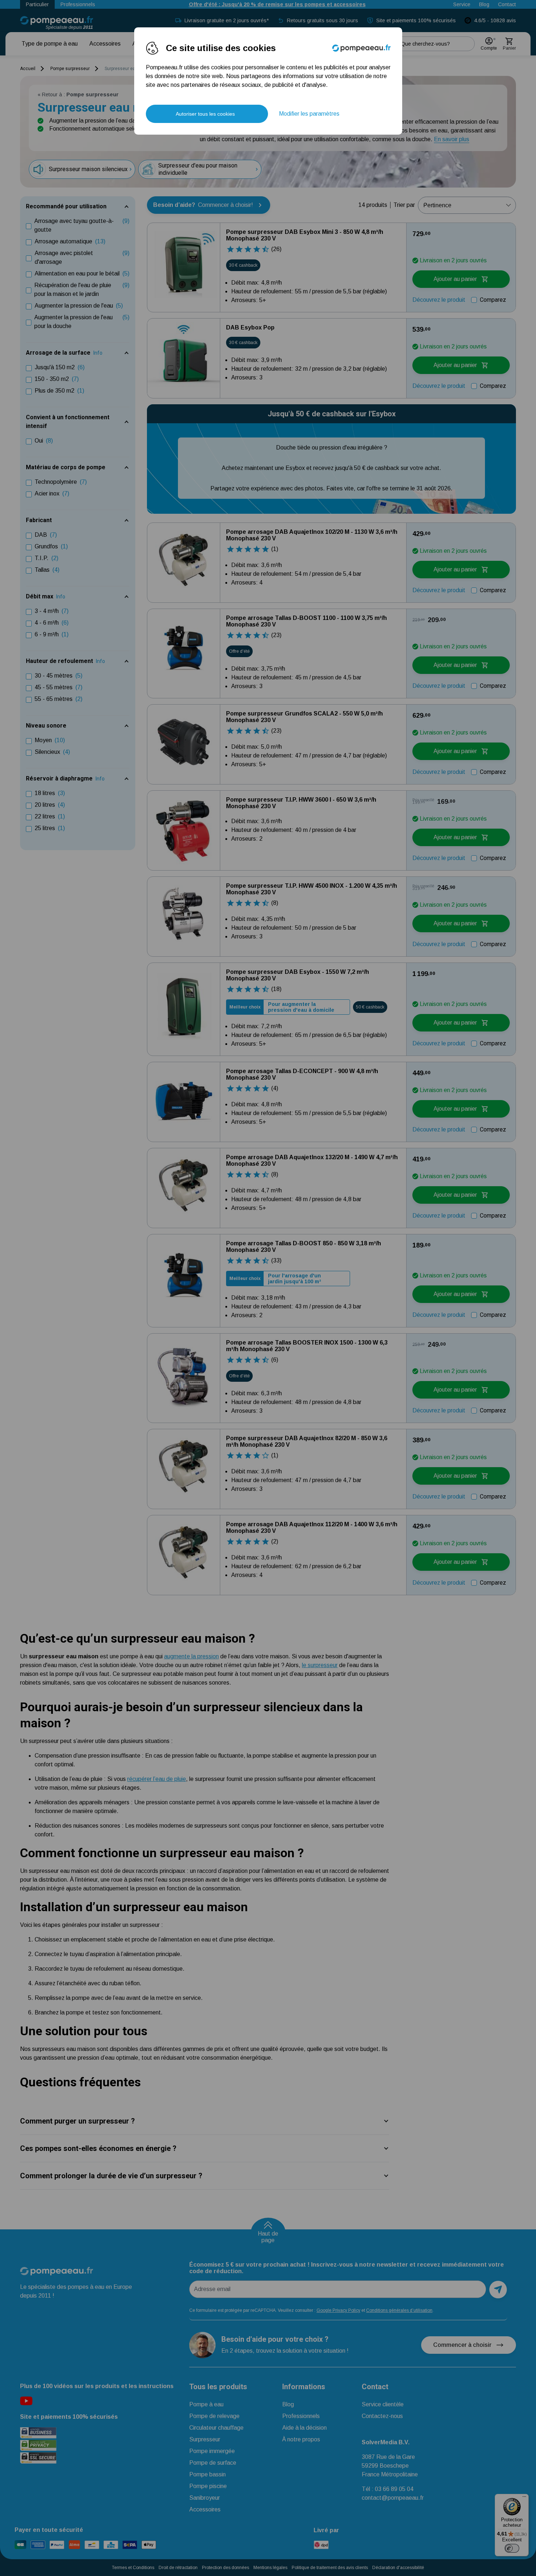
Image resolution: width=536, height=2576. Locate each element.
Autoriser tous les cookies (205, 114)
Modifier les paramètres (309, 114)
